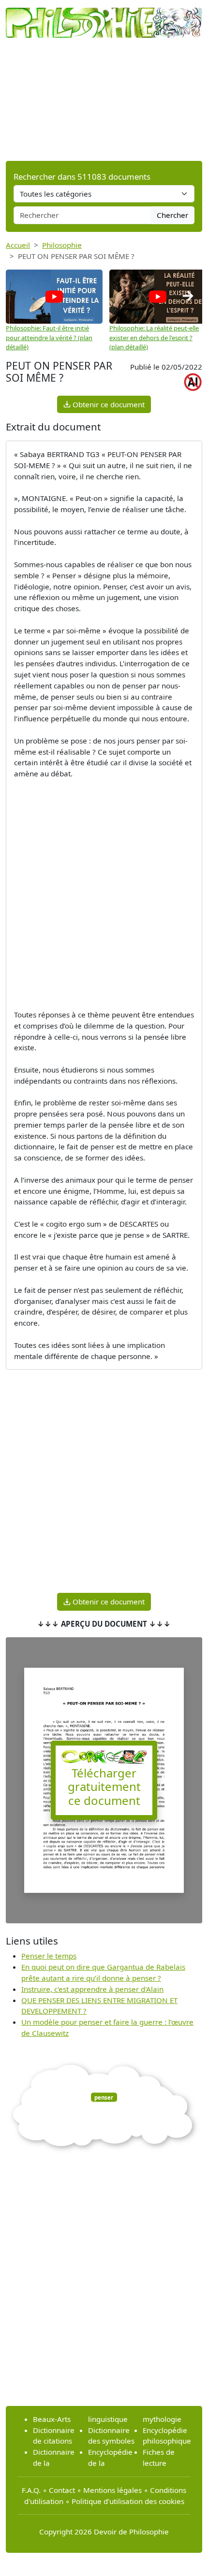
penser (104, 2097)
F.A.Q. (31, 2490)
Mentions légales (112, 2490)
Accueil (18, 245)
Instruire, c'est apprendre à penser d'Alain (92, 1989)
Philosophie (62, 245)
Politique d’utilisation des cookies (128, 2501)
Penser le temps (49, 1956)
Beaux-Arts (52, 2419)
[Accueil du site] (104, 18)
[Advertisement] (104, 99)
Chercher (172, 215)
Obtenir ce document (108, 404)
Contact (62, 2490)
